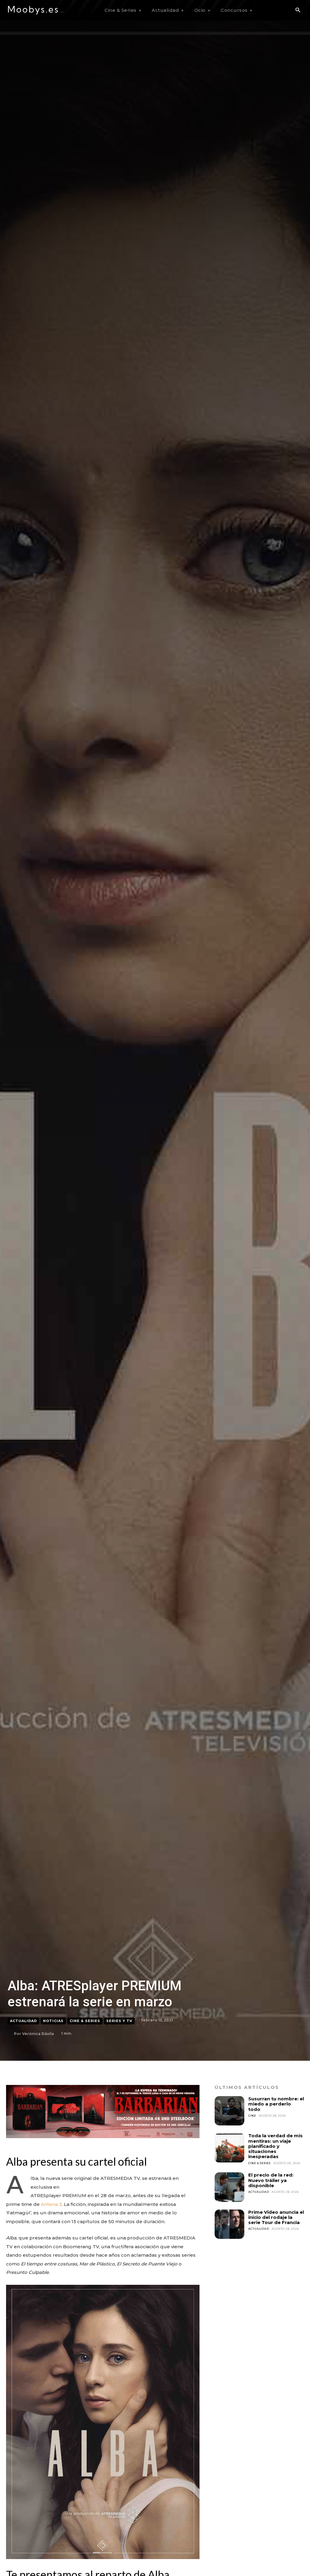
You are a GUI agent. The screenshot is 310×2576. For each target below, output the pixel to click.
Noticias (53, 2021)
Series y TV (119, 2021)
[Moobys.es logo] (36, 10)
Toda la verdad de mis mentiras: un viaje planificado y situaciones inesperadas (275, 2146)
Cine (252, 2116)
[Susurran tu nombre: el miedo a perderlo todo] (229, 2111)
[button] (298, 10)
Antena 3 (51, 2204)
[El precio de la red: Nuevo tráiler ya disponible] (229, 2187)
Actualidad (23, 2021)
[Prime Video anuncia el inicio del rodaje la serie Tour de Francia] (229, 2224)
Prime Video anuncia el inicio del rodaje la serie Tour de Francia (276, 2217)
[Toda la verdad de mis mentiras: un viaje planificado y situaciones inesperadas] (229, 2148)
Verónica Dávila (38, 2034)
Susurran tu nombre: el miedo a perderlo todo (276, 2104)
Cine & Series (85, 2021)
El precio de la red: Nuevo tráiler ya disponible (271, 2180)
